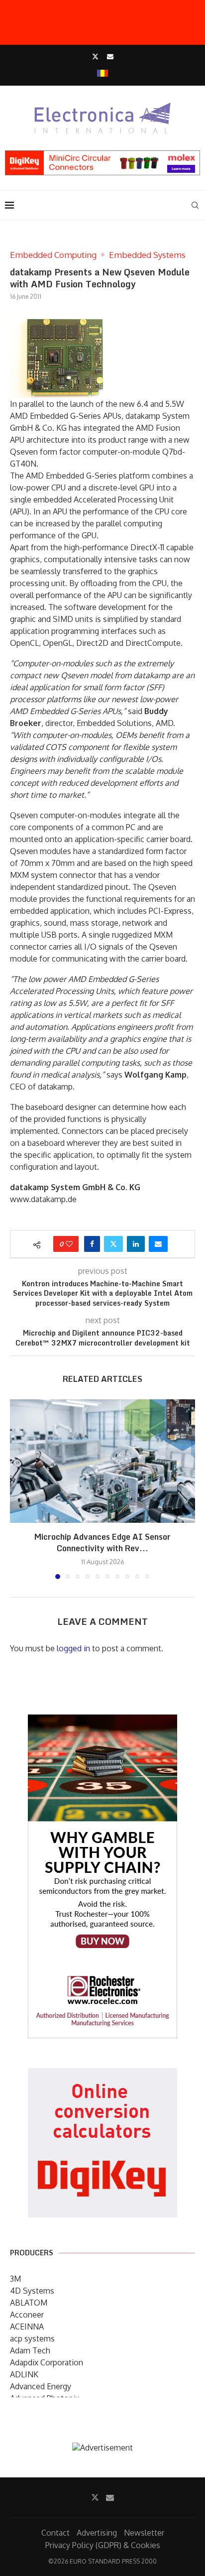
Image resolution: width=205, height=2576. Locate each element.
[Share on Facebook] (92, 1244)
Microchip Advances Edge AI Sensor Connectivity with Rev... (102, 1542)
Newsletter (144, 2533)
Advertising (97, 2533)
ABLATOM (29, 2303)
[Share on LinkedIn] (136, 1244)
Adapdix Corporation (47, 2362)
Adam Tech (30, 2350)
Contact (55, 2533)
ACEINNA (27, 2327)
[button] (18, 1489)
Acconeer (27, 2315)
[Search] (195, 205)
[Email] (110, 56)
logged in (73, 1648)
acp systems (32, 2338)
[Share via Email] (158, 1244)
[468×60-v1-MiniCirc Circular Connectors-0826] (102, 155)
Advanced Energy (41, 2386)
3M (15, 2279)
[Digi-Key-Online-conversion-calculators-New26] (102, 2075)
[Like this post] (69, 1244)
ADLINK (24, 2374)
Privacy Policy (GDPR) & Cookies (103, 2545)
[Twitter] (95, 56)
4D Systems (32, 2291)
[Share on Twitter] (113, 1244)
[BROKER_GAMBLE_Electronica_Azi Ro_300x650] (102, 1721)
